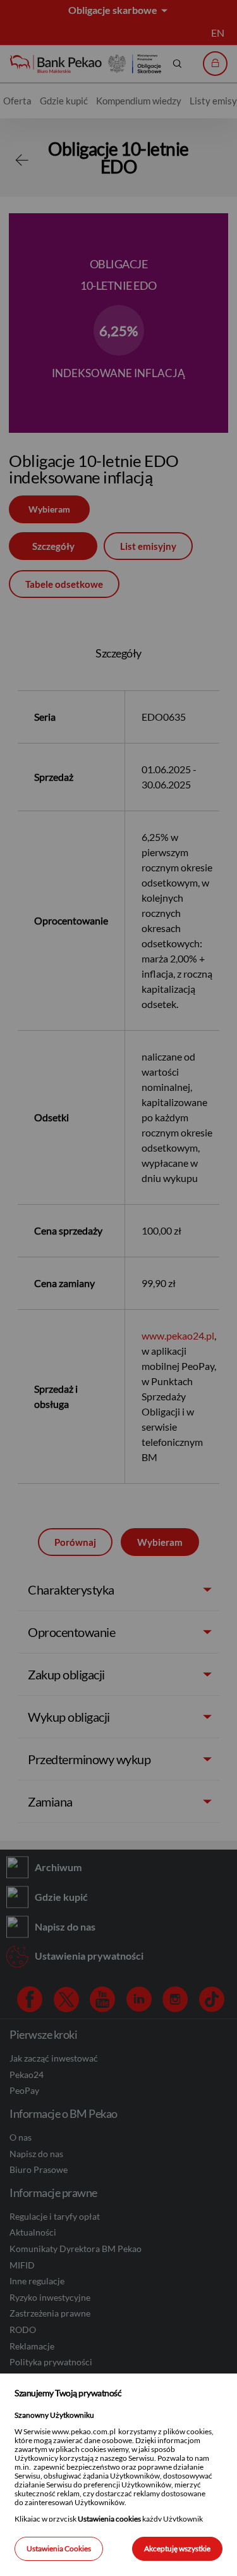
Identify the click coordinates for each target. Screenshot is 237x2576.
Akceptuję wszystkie (177, 2548)
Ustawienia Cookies (59, 2548)
